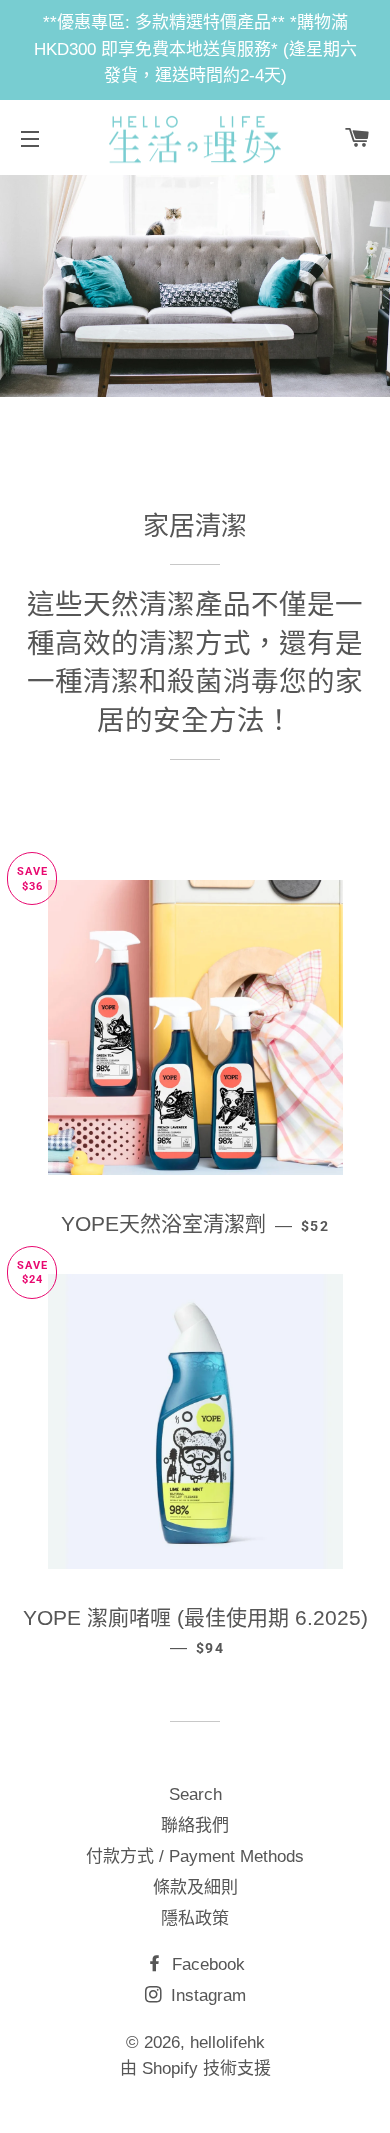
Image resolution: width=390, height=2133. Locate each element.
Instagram (206, 1995)
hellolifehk (227, 2042)
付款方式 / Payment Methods (195, 1856)
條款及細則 (195, 1887)
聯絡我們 (195, 1825)
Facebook (206, 1964)
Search (195, 1794)
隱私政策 (195, 1918)
